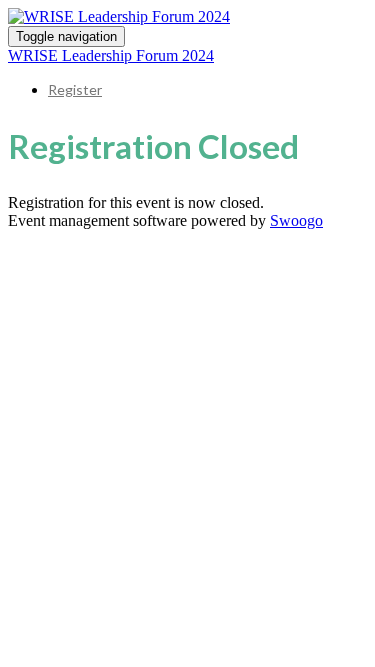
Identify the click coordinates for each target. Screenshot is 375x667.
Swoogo (296, 220)
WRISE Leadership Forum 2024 (111, 55)
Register (75, 89)
